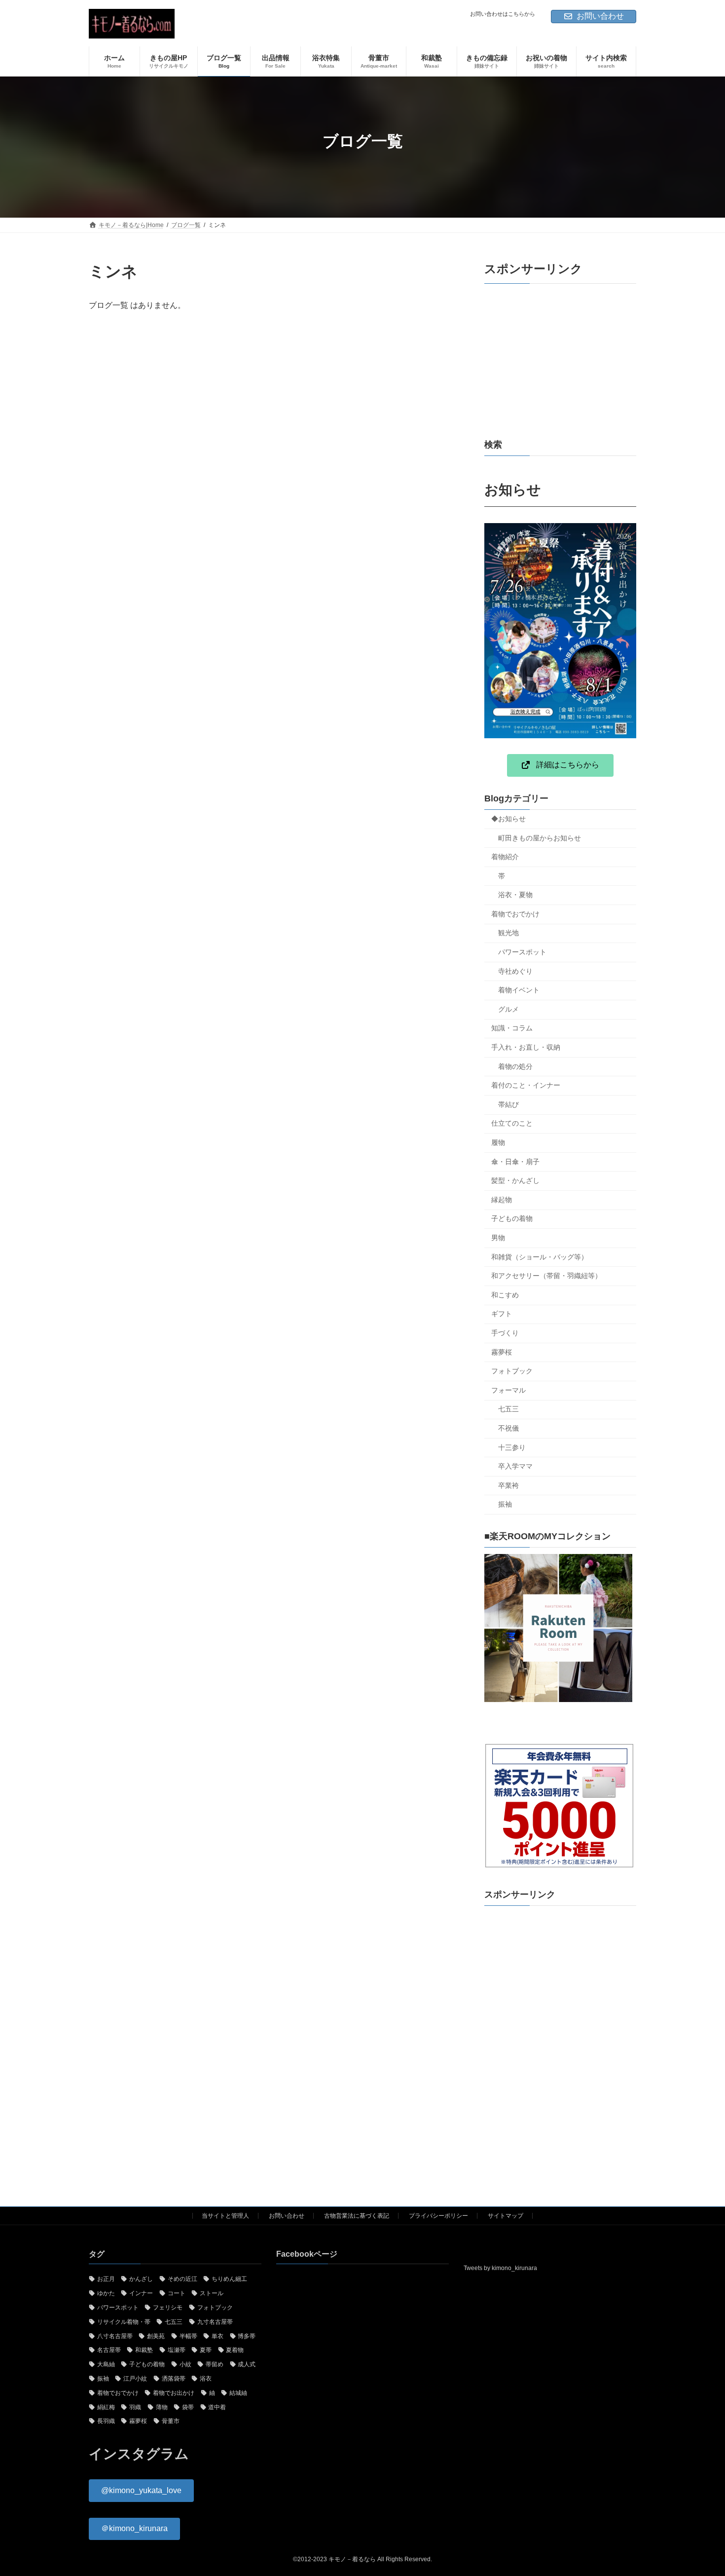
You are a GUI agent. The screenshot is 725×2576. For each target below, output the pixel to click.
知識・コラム (512, 1028)
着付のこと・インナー (526, 1085)
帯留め (215, 2364)
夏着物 (235, 2350)
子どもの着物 (512, 1218)
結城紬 (238, 2392)
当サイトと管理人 (225, 2216)
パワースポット (522, 952)
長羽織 (106, 2421)
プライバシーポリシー (438, 2216)
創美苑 (156, 2336)
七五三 (508, 1409)
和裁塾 (144, 2350)
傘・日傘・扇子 (515, 1162)
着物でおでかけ (515, 914)
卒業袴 (508, 1485)
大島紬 (106, 2364)
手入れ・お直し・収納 (526, 1047)
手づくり (505, 1333)
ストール (212, 2293)
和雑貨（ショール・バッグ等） (540, 1257)
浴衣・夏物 (515, 895)
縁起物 (502, 1200)
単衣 (217, 2336)
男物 (498, 1238)
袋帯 (188, 2407)
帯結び (508, 1104)
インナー (141, 2293)
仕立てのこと (512, 1123)
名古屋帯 (109, 2350)
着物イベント (519, 990)
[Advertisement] (560, 361)
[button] (560, 765)
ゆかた (106, 2293)
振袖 (505, 1504)
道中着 (217, 2407)
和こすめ (505, 1295)
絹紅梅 (106, 2407)
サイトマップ (506, 2216)
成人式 (247, 2364)
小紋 (185, 2364)
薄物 (162, 2407)
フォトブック (512, 1371)
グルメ (508, 1009)
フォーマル (508, 1390)
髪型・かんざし (515, 1180)
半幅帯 (188, 2336)
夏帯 (206, 2350)
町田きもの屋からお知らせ (540, 838)
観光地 (508, 933)
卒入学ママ (515, 1466)
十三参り (512, 1447)
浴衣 (206, 2379)
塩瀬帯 (177, 2350)
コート (177, 2293)
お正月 (106, 2279)
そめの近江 (182, 2279)
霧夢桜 (502, 1352)
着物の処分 (515, 1066)
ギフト (502, 1314)
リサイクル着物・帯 (124, 2321)
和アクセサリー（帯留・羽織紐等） (546, 1276)
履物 (498, 1142)
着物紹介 (505, 857)
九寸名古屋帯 (215, 2321)
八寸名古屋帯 (115, 2336)
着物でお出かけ (174, 2392)
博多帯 (247, 2336)
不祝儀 (508, 1428)
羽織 (135, 2407)
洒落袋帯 (174, 2379)
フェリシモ (168, 2308)
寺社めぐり (515, 971)
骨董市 (171, 2421)
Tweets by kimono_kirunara (500, 2268)
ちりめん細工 (229, 2279)
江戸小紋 (135, 2379)
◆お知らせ (508, 819)
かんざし (141, 2279)
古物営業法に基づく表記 (357, 2216)
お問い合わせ (600, 16)
